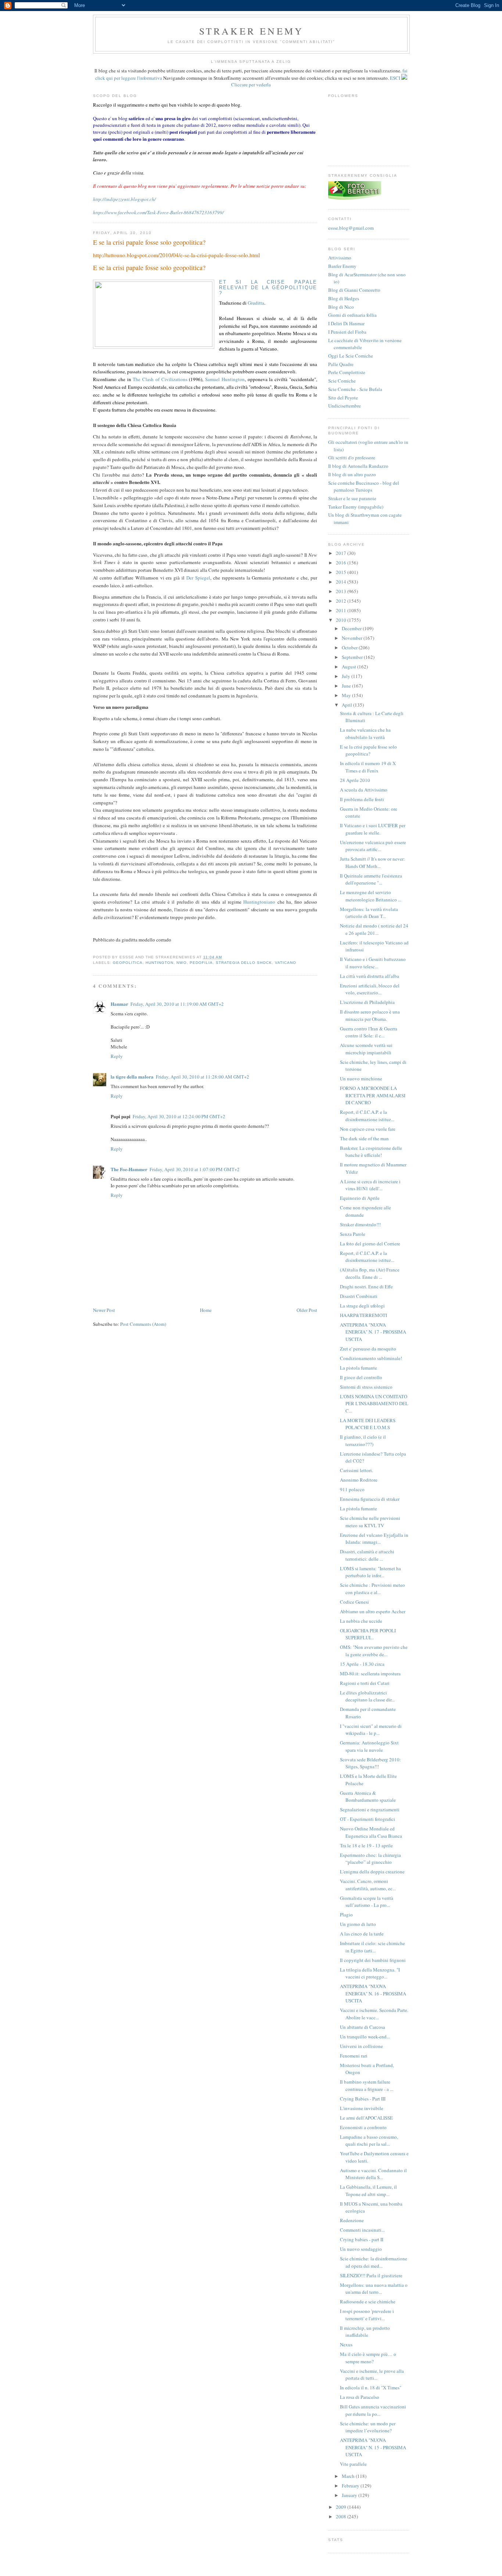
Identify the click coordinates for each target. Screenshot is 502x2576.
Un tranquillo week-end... (365, 2037)
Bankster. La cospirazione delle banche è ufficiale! (371, 1152)
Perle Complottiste (347, 372)
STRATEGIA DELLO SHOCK (244, 963)
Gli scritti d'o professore (352, 458)
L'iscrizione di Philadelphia (367, 1002)
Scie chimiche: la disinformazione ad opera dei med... (374, 2262)
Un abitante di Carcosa (363, 2027)
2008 (342, 2516)
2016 (342, 563)
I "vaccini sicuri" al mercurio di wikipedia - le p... (371, 1730)
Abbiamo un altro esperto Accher (373, 1611)
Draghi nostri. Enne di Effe (366, 1287)
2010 (342, 620)
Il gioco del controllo (361, 1377)
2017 (342, 553)
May (347, 695)
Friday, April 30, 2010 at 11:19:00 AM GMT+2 (177, 1004)
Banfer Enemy (342, 266)
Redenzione (352, 2220)
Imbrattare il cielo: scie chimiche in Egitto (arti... (372, 1947)
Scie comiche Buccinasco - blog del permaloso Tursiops (364, 487)
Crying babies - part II (362, 2239)
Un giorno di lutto (358, 1924)
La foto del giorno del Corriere (370, 1244)
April (347, 705)
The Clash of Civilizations (160, 379)
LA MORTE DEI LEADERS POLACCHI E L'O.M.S (368, 1424)
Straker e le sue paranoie (352, 498)
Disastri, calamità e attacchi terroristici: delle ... (367, 1555)
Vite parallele (353, 2464)
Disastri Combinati (359, 1296)
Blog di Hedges (344, 298)
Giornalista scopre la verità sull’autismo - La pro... (367, 1902)
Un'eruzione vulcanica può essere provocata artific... (373, 846)
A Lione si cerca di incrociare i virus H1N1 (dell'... (370, 1185)
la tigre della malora (132, 1077)
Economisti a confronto (363, 2127)
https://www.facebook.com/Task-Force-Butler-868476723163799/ (158, 212)
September (353, 657)
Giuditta (256, 303)
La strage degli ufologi (362, 1306)
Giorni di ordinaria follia (352, 315)
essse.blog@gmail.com (351, 228)
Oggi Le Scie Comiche (351, 356)
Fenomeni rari (354, 2056)
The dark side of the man (364, 1138)
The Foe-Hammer (129, 1169)
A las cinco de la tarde (362, 1934)
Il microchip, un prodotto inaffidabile (365, 2332)
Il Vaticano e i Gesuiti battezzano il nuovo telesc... (373, 963)
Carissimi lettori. (356, 1470)
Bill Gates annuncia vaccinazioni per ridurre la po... (373, 2410)
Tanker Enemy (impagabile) (356, 507)
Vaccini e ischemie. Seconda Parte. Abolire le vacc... (374, 2014)
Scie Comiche (342, 381)
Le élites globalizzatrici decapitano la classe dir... (367, 1696)
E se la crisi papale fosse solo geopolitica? (149, 242)
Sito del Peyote (343, 398)
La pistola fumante (358, 1368)
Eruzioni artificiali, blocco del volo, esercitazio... (370, 989)
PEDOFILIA (201, 963)
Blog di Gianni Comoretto (354, 290)
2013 (342, 591)
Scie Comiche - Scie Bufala (355, 389)
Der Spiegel (198, 578)
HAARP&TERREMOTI (363, 1315)
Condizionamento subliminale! (371, 1358)
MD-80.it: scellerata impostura (370, 1673)
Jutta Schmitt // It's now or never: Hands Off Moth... (372, 862)
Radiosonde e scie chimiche (368, 2301)
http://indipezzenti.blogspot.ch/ (124, 199)
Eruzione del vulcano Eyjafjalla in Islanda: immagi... (374, 1539)
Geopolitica (128, 963)
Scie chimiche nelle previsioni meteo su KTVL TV (370, 1522)
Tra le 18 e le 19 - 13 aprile (366, 1845)
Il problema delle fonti (362, 799)
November (353, 638)
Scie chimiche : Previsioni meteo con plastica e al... (372, 1589)
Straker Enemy (252, 31)
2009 (342, 2507)
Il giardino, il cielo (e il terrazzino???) (363, 1441)
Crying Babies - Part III (363, 2099)
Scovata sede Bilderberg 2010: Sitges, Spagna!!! (370, 1763)
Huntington (159, 963)
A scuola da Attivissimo (364, 790)
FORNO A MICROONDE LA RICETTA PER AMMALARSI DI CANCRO (373, 1095)
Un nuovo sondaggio (361, 2249)
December (352, 628)
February (351, 2486)
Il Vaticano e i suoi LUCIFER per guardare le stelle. (373, 829)
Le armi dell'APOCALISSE (366, 2118)
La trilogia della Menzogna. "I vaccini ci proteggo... (370, 1973)
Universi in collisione (361, 2046)
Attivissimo (340, 258)
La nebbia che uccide (361, 1621)
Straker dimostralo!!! (360, 1224)
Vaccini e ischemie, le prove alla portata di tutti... (372, 2375)
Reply (117, 1056)
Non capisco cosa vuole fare (368, 1129)
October (350, 647)
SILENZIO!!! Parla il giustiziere (371, 2275)
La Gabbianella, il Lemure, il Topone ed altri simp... (368, 2191)
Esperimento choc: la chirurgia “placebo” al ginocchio (370, 1859)
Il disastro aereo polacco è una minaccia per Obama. (370, 1015)
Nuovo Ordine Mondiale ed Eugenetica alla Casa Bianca (371, 1832)
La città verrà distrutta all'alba (370, 976)
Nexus (346, 2344)
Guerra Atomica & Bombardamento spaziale (368, 1797)
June (347, 686)
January (350, 2495)
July (347, 676)
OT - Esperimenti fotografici (367, 1819)
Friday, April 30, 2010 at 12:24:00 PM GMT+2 (179, 1116)
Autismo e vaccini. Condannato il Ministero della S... (373, 2174)
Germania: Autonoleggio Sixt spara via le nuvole (369, 1746)
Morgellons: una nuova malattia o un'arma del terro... (374, 2289)
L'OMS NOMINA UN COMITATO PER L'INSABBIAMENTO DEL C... (374, 1404)
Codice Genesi (354, 1602)
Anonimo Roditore (359, 1480)
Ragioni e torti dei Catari (365, 1683)
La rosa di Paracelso (360, 2397)
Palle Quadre (341, 364)
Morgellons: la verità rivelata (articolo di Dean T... (369, 913)
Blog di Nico (341, 307)
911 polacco (352, 1489)
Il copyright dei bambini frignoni (373, 1960)
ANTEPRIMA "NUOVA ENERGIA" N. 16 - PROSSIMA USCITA (373, 1993)
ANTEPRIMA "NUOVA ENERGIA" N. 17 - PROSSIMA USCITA (373, 1332)
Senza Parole (353, 1234)
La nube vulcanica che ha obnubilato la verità (365, 733)
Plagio (346, 1915)
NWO (181, 963)
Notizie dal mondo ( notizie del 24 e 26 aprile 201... (374, 929)
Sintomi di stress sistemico (366, 1387)
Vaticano (286, 963)
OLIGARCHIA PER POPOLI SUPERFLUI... (368, 1634)
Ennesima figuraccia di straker (370, 1499)
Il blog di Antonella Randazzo (358, 466)
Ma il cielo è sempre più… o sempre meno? (368, 2358)
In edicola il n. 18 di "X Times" (371, 2387)
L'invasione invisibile (362, 2108)
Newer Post (104, 1310)
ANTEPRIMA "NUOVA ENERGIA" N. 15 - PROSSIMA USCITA (373, 2447)
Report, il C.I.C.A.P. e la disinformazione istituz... (367, 1116)
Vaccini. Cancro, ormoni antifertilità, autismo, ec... (368, 1885)
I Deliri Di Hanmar (346, 323)
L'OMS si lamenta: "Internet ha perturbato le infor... (370, 1572)
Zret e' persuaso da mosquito (368, 1349)
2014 (342, 582)
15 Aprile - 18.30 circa (362, 1664)
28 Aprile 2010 (355, 780)
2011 (342, 610)
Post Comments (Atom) (143, 1324)
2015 (342, 572)
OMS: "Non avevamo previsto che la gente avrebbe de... (374, 1651)
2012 (342, 601)
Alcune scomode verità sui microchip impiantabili (366, 1049)
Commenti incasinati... (362, 2230)
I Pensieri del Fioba (347, 332)
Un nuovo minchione (361, 1079)
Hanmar (119, 1004)
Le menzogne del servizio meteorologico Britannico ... (371, 896)
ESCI (395, 78)
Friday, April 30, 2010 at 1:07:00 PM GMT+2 (195, 1169)
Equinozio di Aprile (360, 1198)
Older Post (307, 1310)
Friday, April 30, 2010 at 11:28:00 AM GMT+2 (202, 1077)
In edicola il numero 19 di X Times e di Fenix (368, 767)
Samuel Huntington (225, 379)
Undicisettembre (345, 406)
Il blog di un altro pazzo (352, 474)
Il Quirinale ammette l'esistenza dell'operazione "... (371, 879)
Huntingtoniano (259, 902)
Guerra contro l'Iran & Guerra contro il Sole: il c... (369, 1032)
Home (206, 1310)
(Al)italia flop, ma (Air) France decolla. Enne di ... (370, 1273)
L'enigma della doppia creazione (372, 1872)
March (349, 2476)
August (349, 667)
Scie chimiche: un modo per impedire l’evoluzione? (368, 2427)
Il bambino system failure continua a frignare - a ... (367, 2085)
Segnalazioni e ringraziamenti (370, 1809)
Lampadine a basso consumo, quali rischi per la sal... (369, 2141)
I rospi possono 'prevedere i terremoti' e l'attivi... (367, 2315)
